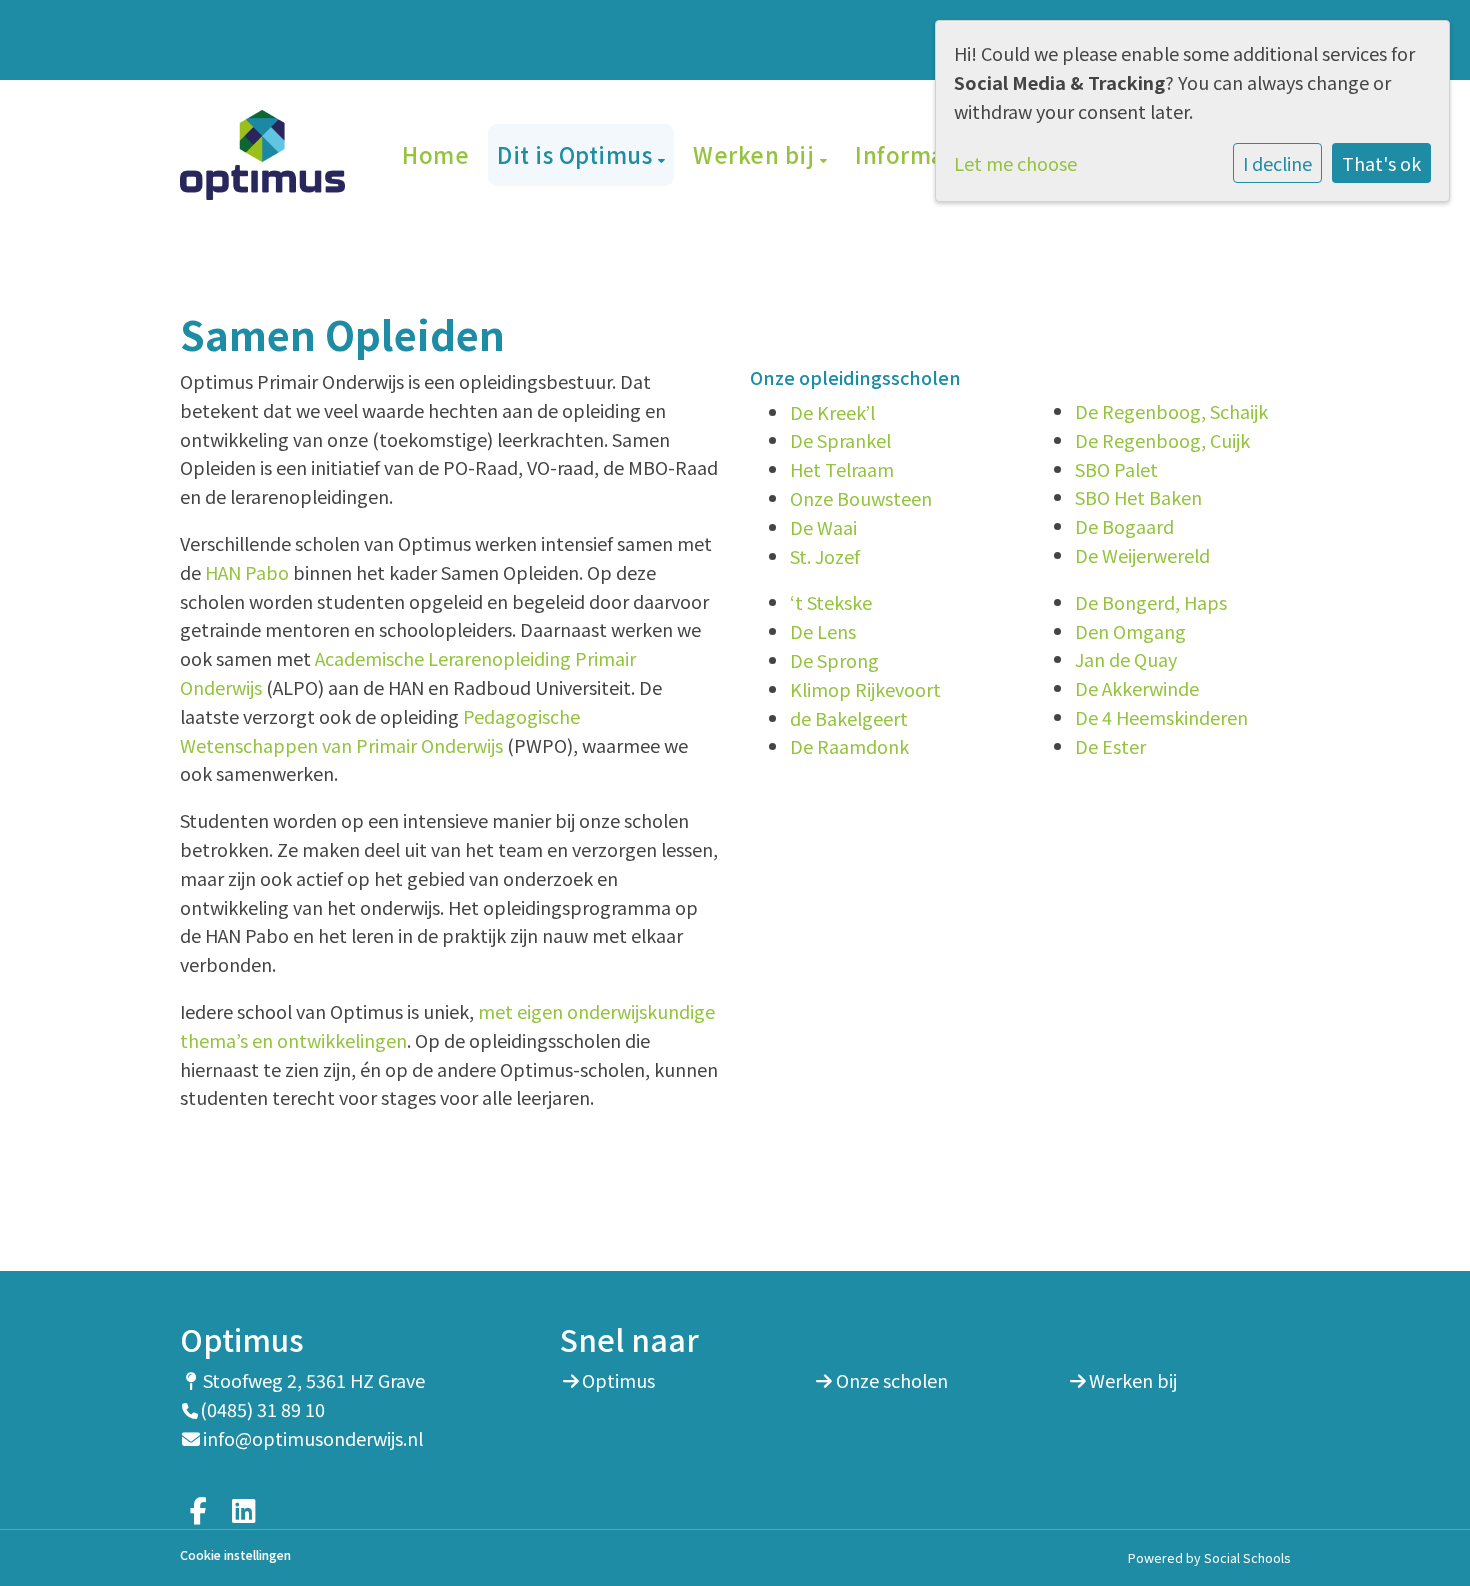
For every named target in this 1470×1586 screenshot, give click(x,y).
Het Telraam (842, 469)
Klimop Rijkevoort (865, 689)
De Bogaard (1124, 526)
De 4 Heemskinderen (1161, 717)
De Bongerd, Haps (1151, 602)
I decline (1277, 163)
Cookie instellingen (235, 1555)
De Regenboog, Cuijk (1162, 440)
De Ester (1110, 746)
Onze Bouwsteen (861, 498)
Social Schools (1247, 1557)
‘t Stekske (831, 602)
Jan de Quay (1126, 659)
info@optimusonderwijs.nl (313, 1438)
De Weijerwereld (1142, 555)
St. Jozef (825, 556)
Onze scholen (892, 1380)
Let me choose (1015, 163)
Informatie (918, 154)
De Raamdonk (849, 746)
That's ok (1381, 163)
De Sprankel (840, 440)
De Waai (823, 527)
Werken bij (756, 154)
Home (435, 154)
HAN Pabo (247, 572)
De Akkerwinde (1137, 688)
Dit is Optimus (577, 154)
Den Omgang (1130, 631)
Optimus (618, 1380)
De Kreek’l (832, 412)
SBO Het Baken (1138, 497)
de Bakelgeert (849, 718)
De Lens (823, 631)
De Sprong (834, 660)
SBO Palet (1116, 469)
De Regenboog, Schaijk (1171, 411)
